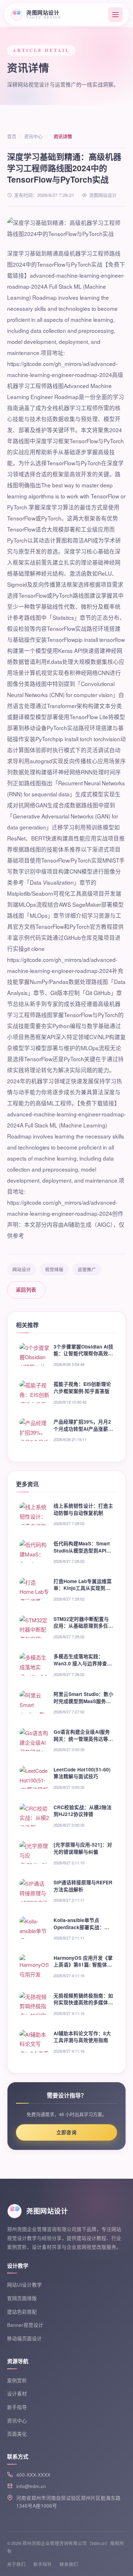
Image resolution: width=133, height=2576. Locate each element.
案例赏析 (17, 2380)
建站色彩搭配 (22, 2312)
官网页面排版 (22, 2298)
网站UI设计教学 (24, 2285)
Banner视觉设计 (25, 2325)
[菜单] (115, 15)
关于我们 (16, 2564)
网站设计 (22, 1269)
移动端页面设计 (24, 2338)
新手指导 (17, 2407)
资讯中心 (33, 136)
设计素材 (17, 2394)
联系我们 (69, 2564)
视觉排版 (54, 1269)
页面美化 (17, 2434)
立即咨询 (67, 2132)
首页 (12, 136)
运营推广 (87, 1269)
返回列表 (26, 1290)
